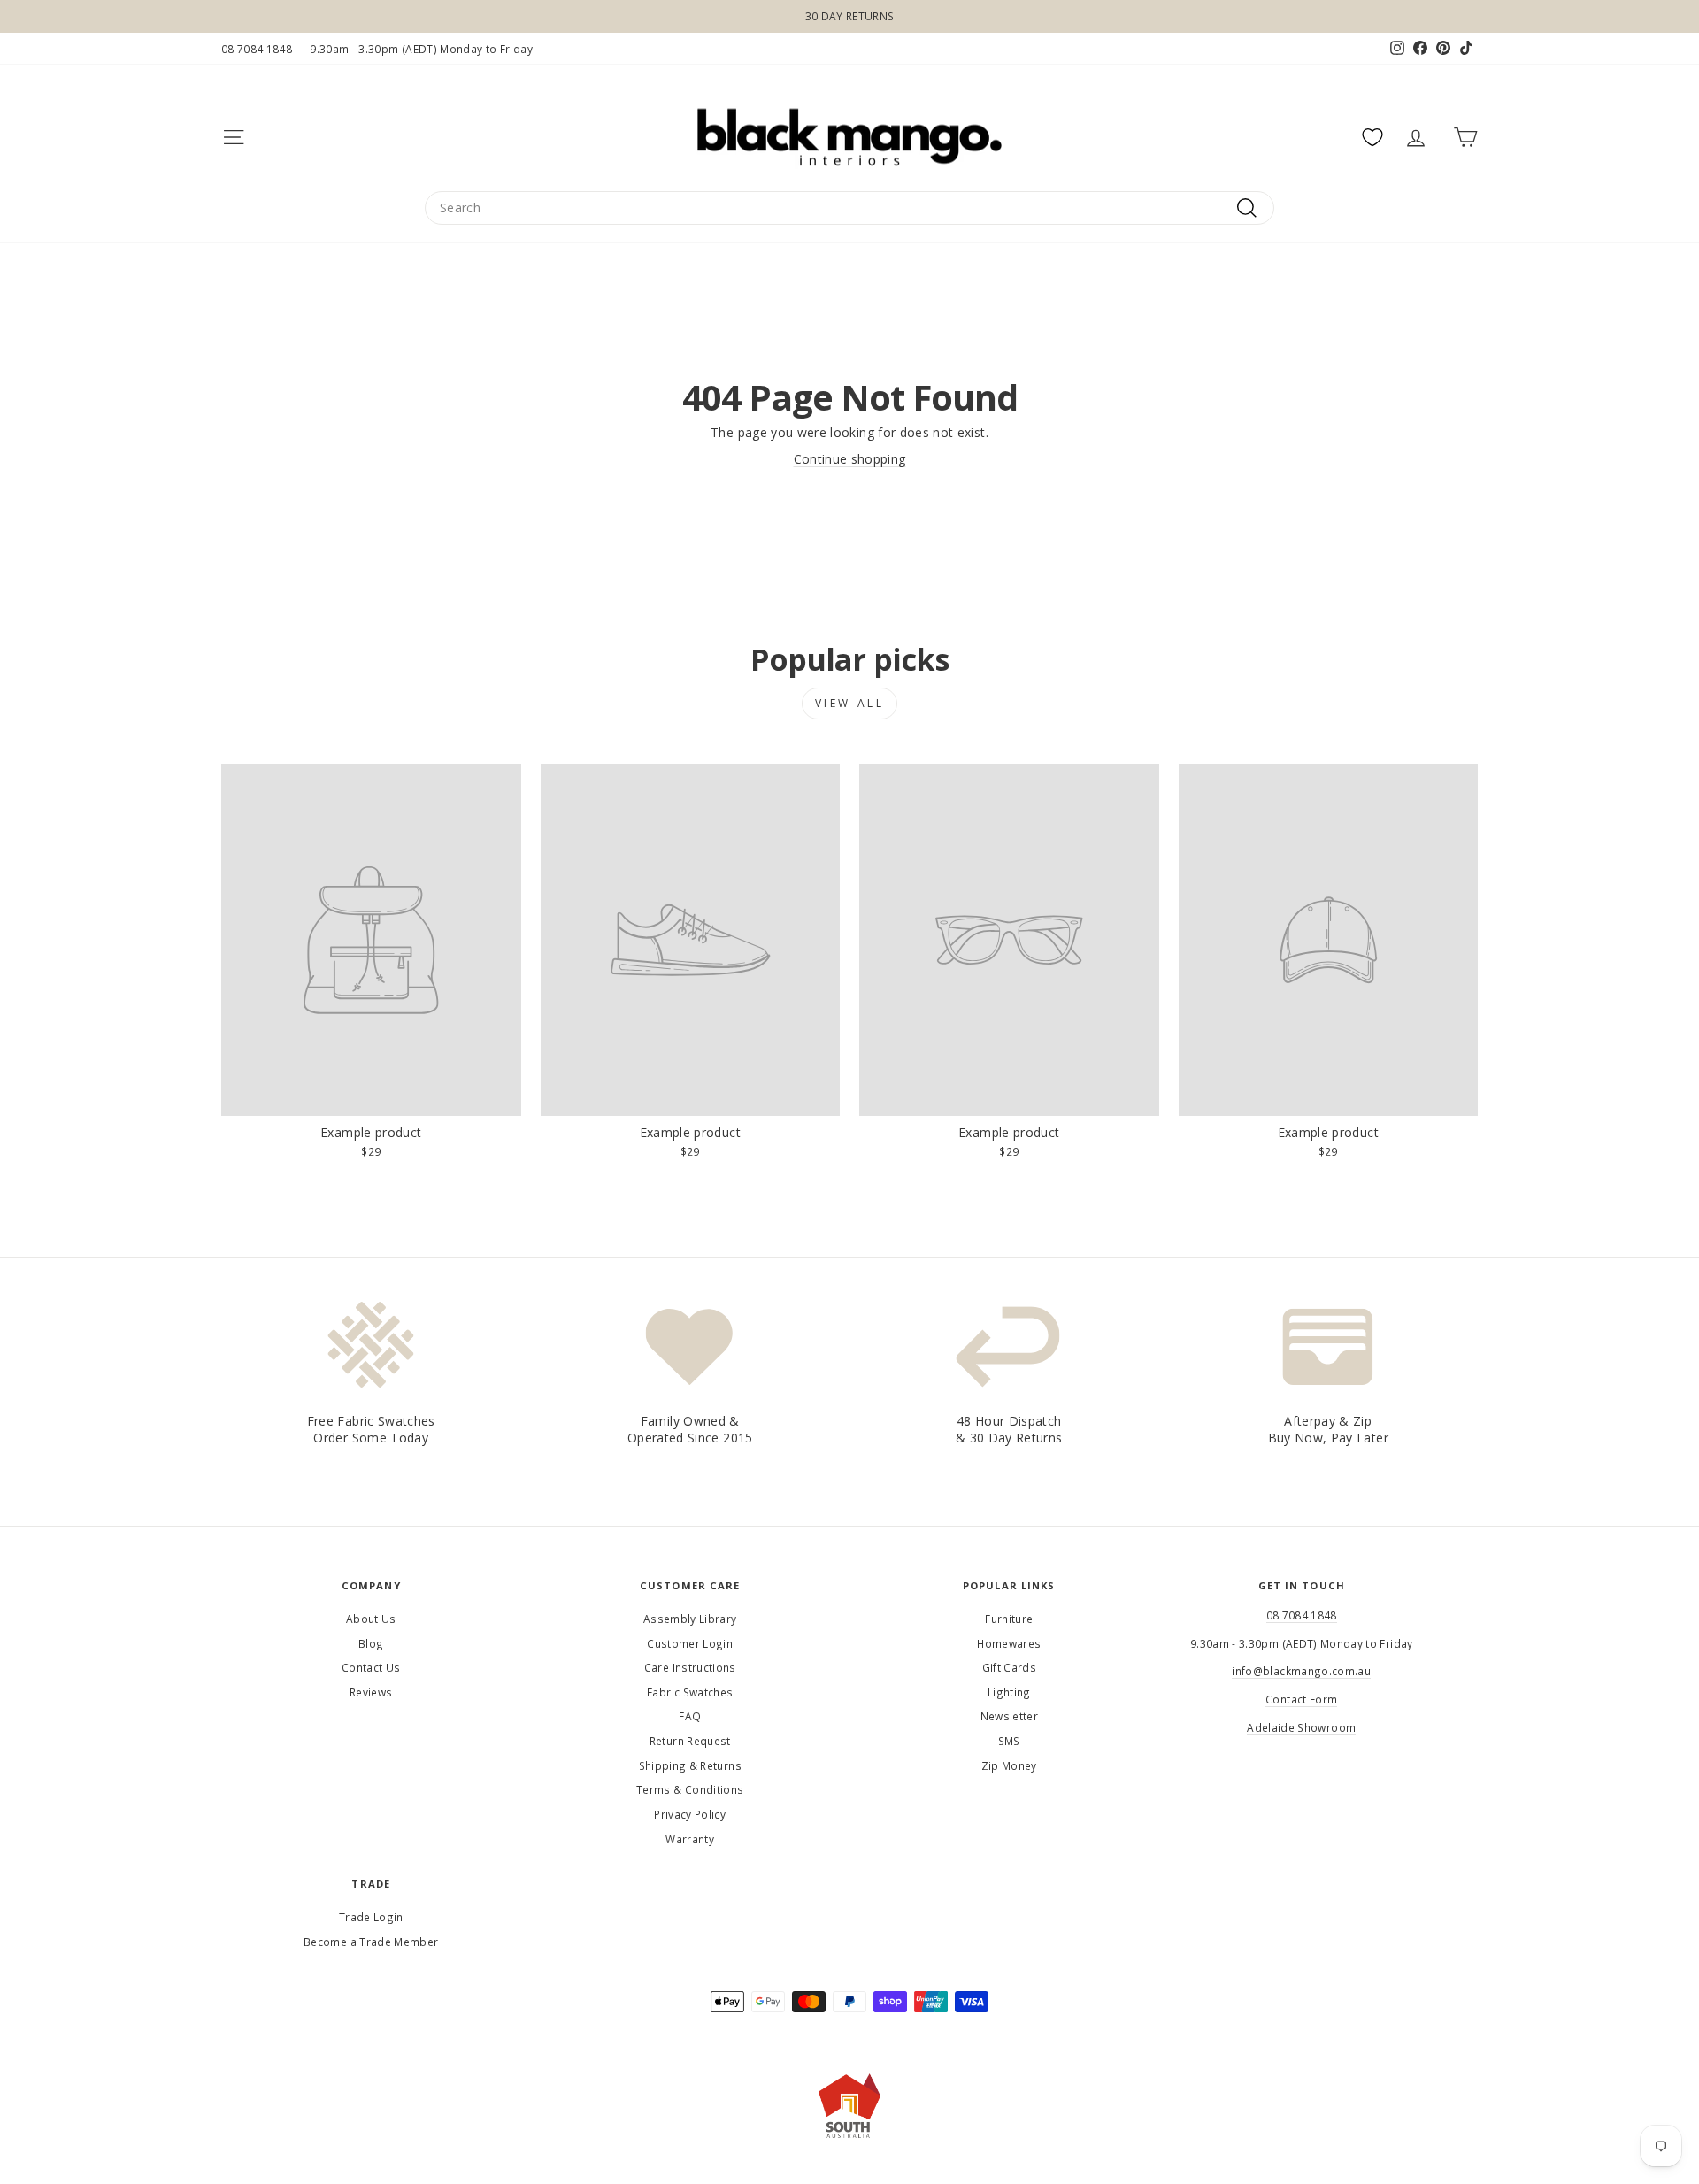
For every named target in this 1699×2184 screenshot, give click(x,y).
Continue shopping (850, 459)
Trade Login (371, 1917)
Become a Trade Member (371, 1942)
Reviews (371, 1692)
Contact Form (1301, 1699)
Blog (371, 1643)
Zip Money (1009, 1765)
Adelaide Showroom (1301, 1727)
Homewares (1009, 1643)
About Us (371, 1619)
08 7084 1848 (257, 49)
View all (850, 703)
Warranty (690, 1839)
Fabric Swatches (690, 1692)
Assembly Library (690, 1619)
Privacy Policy (690, 1814)
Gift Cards (1010, 1667)
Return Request (690, 1741)
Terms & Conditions (690, 1789)
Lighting (1009, 1692)
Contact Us (371, 1667)
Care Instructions (690, 1667)
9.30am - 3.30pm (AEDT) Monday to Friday (421, 49)
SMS (1009, 1741)
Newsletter (1010, 1716)
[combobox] (849, 208)
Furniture (1009, 1619)
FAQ (690, 1716)
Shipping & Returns (690, 1765)
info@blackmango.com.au (1301, 1671)
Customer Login (690, 1643)
